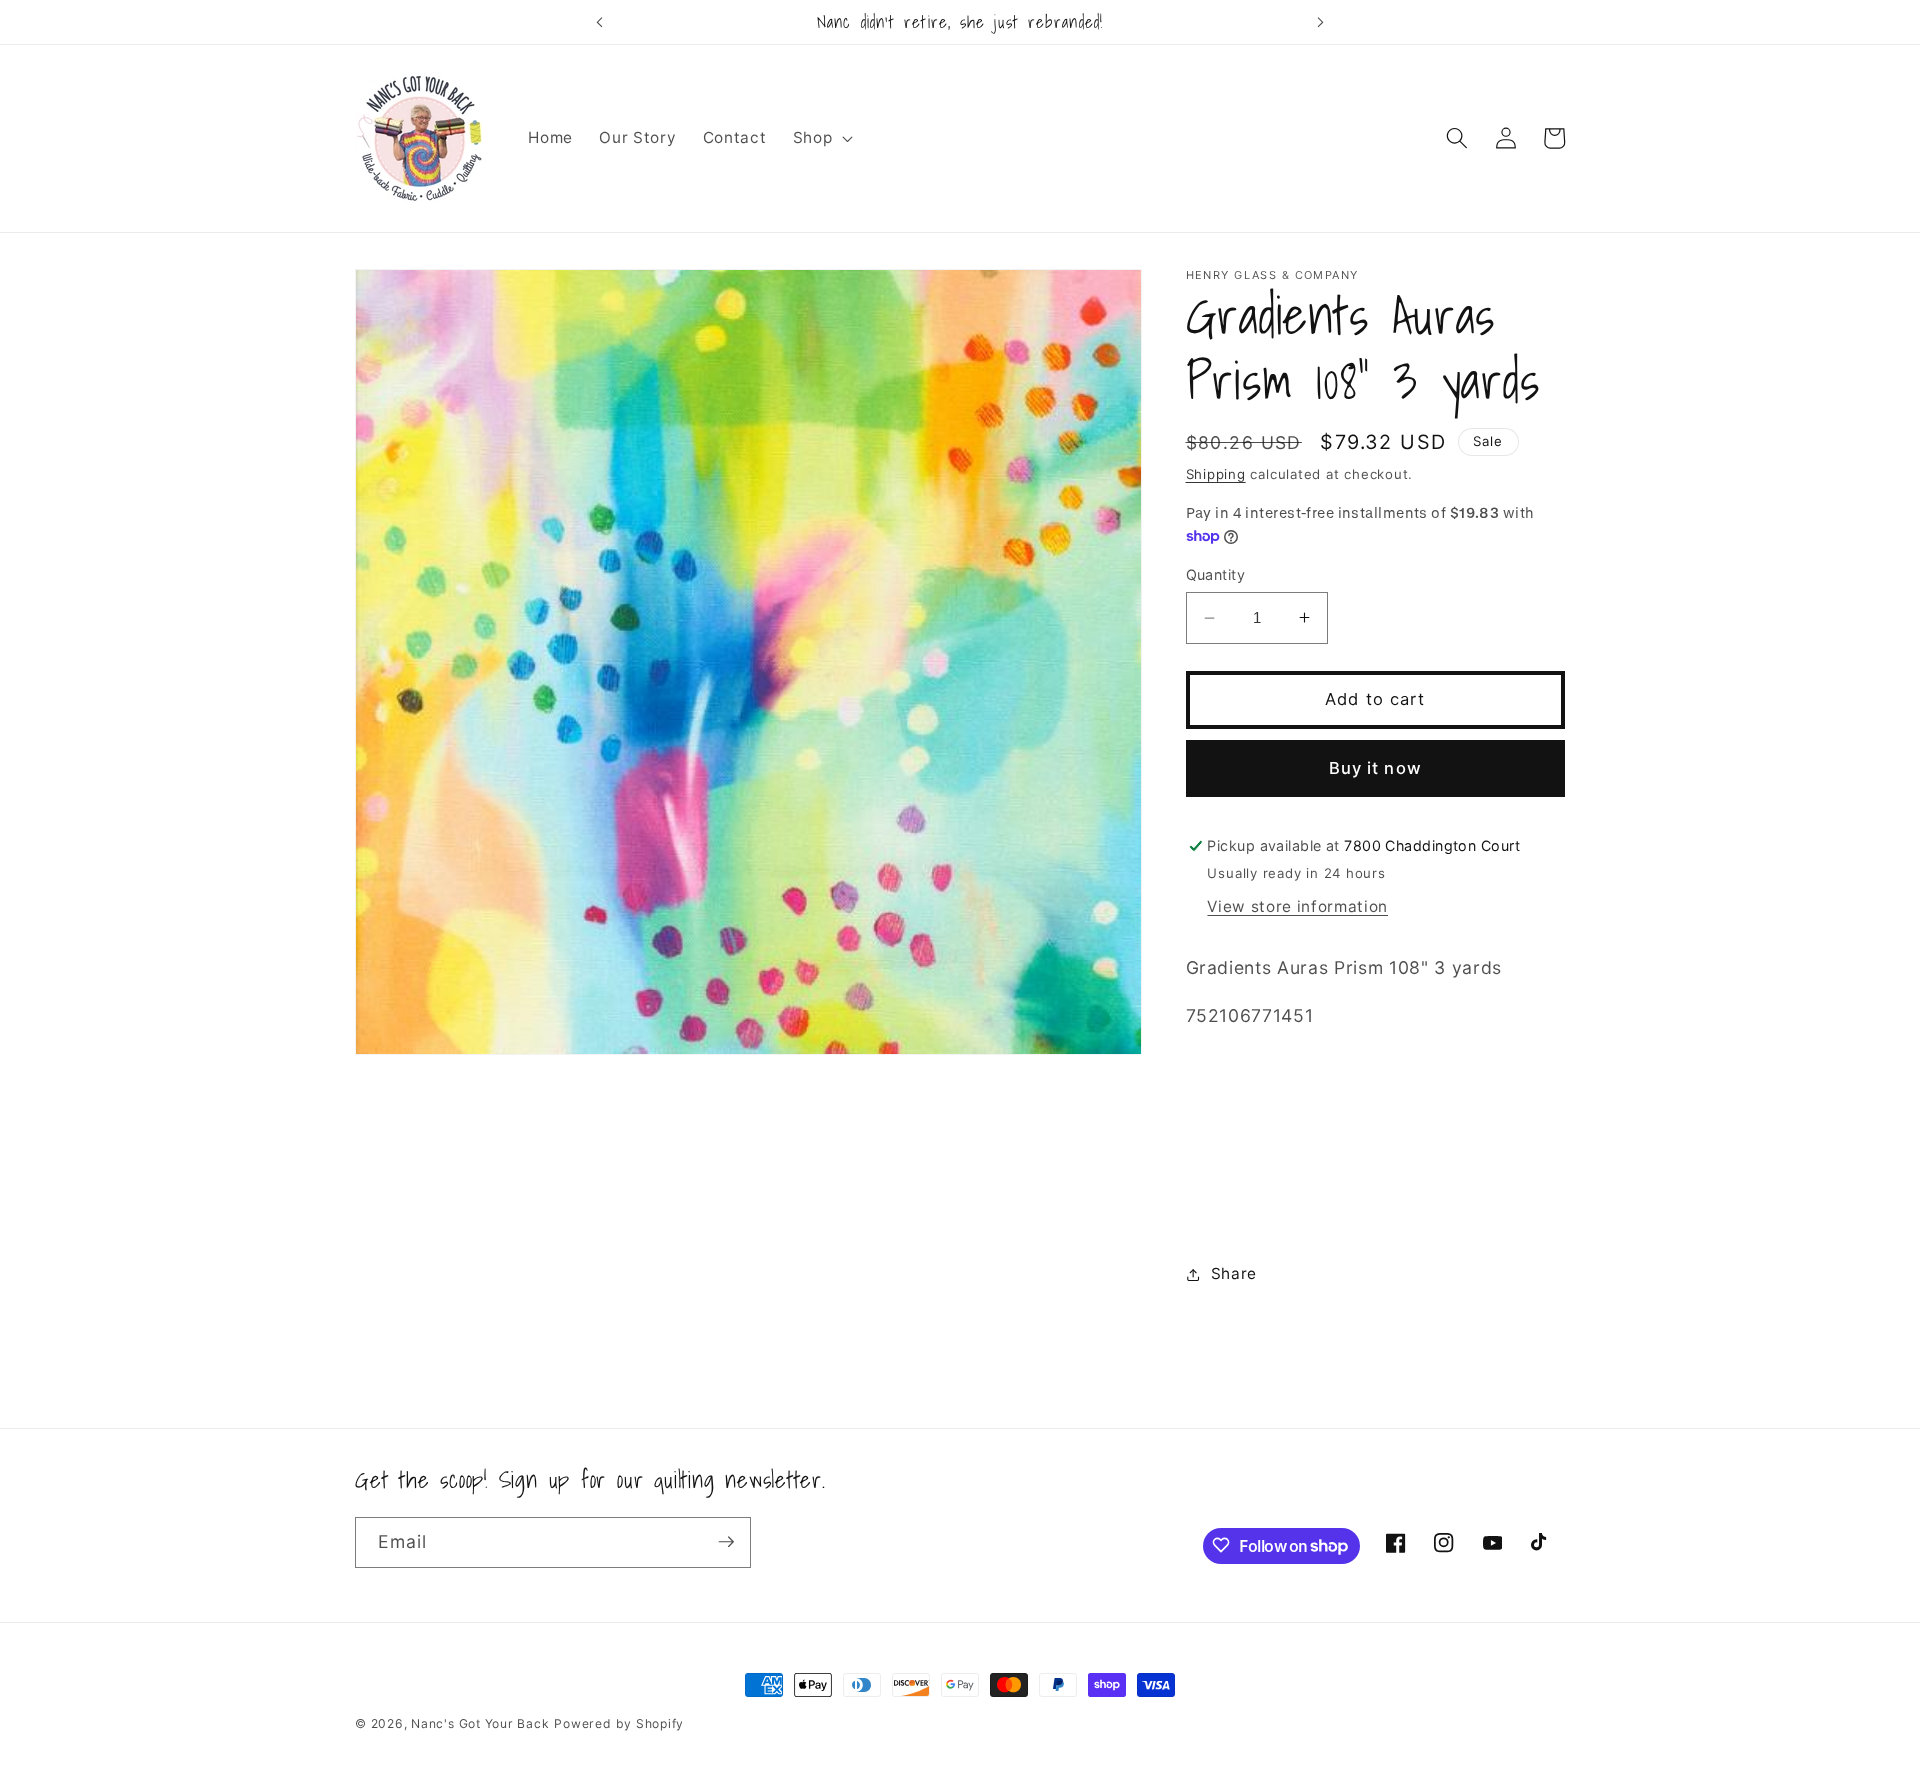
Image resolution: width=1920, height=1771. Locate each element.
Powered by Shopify (619, 1723)
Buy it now (1375, 768)
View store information (1297, 906)
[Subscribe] (726, 1542)
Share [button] (1234, 1273)
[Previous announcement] (599, 22)
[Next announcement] (1321, 22)
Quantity (1216, 574)
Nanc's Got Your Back (480, 1723)
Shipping (1216, 474)
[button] (821, 138)
